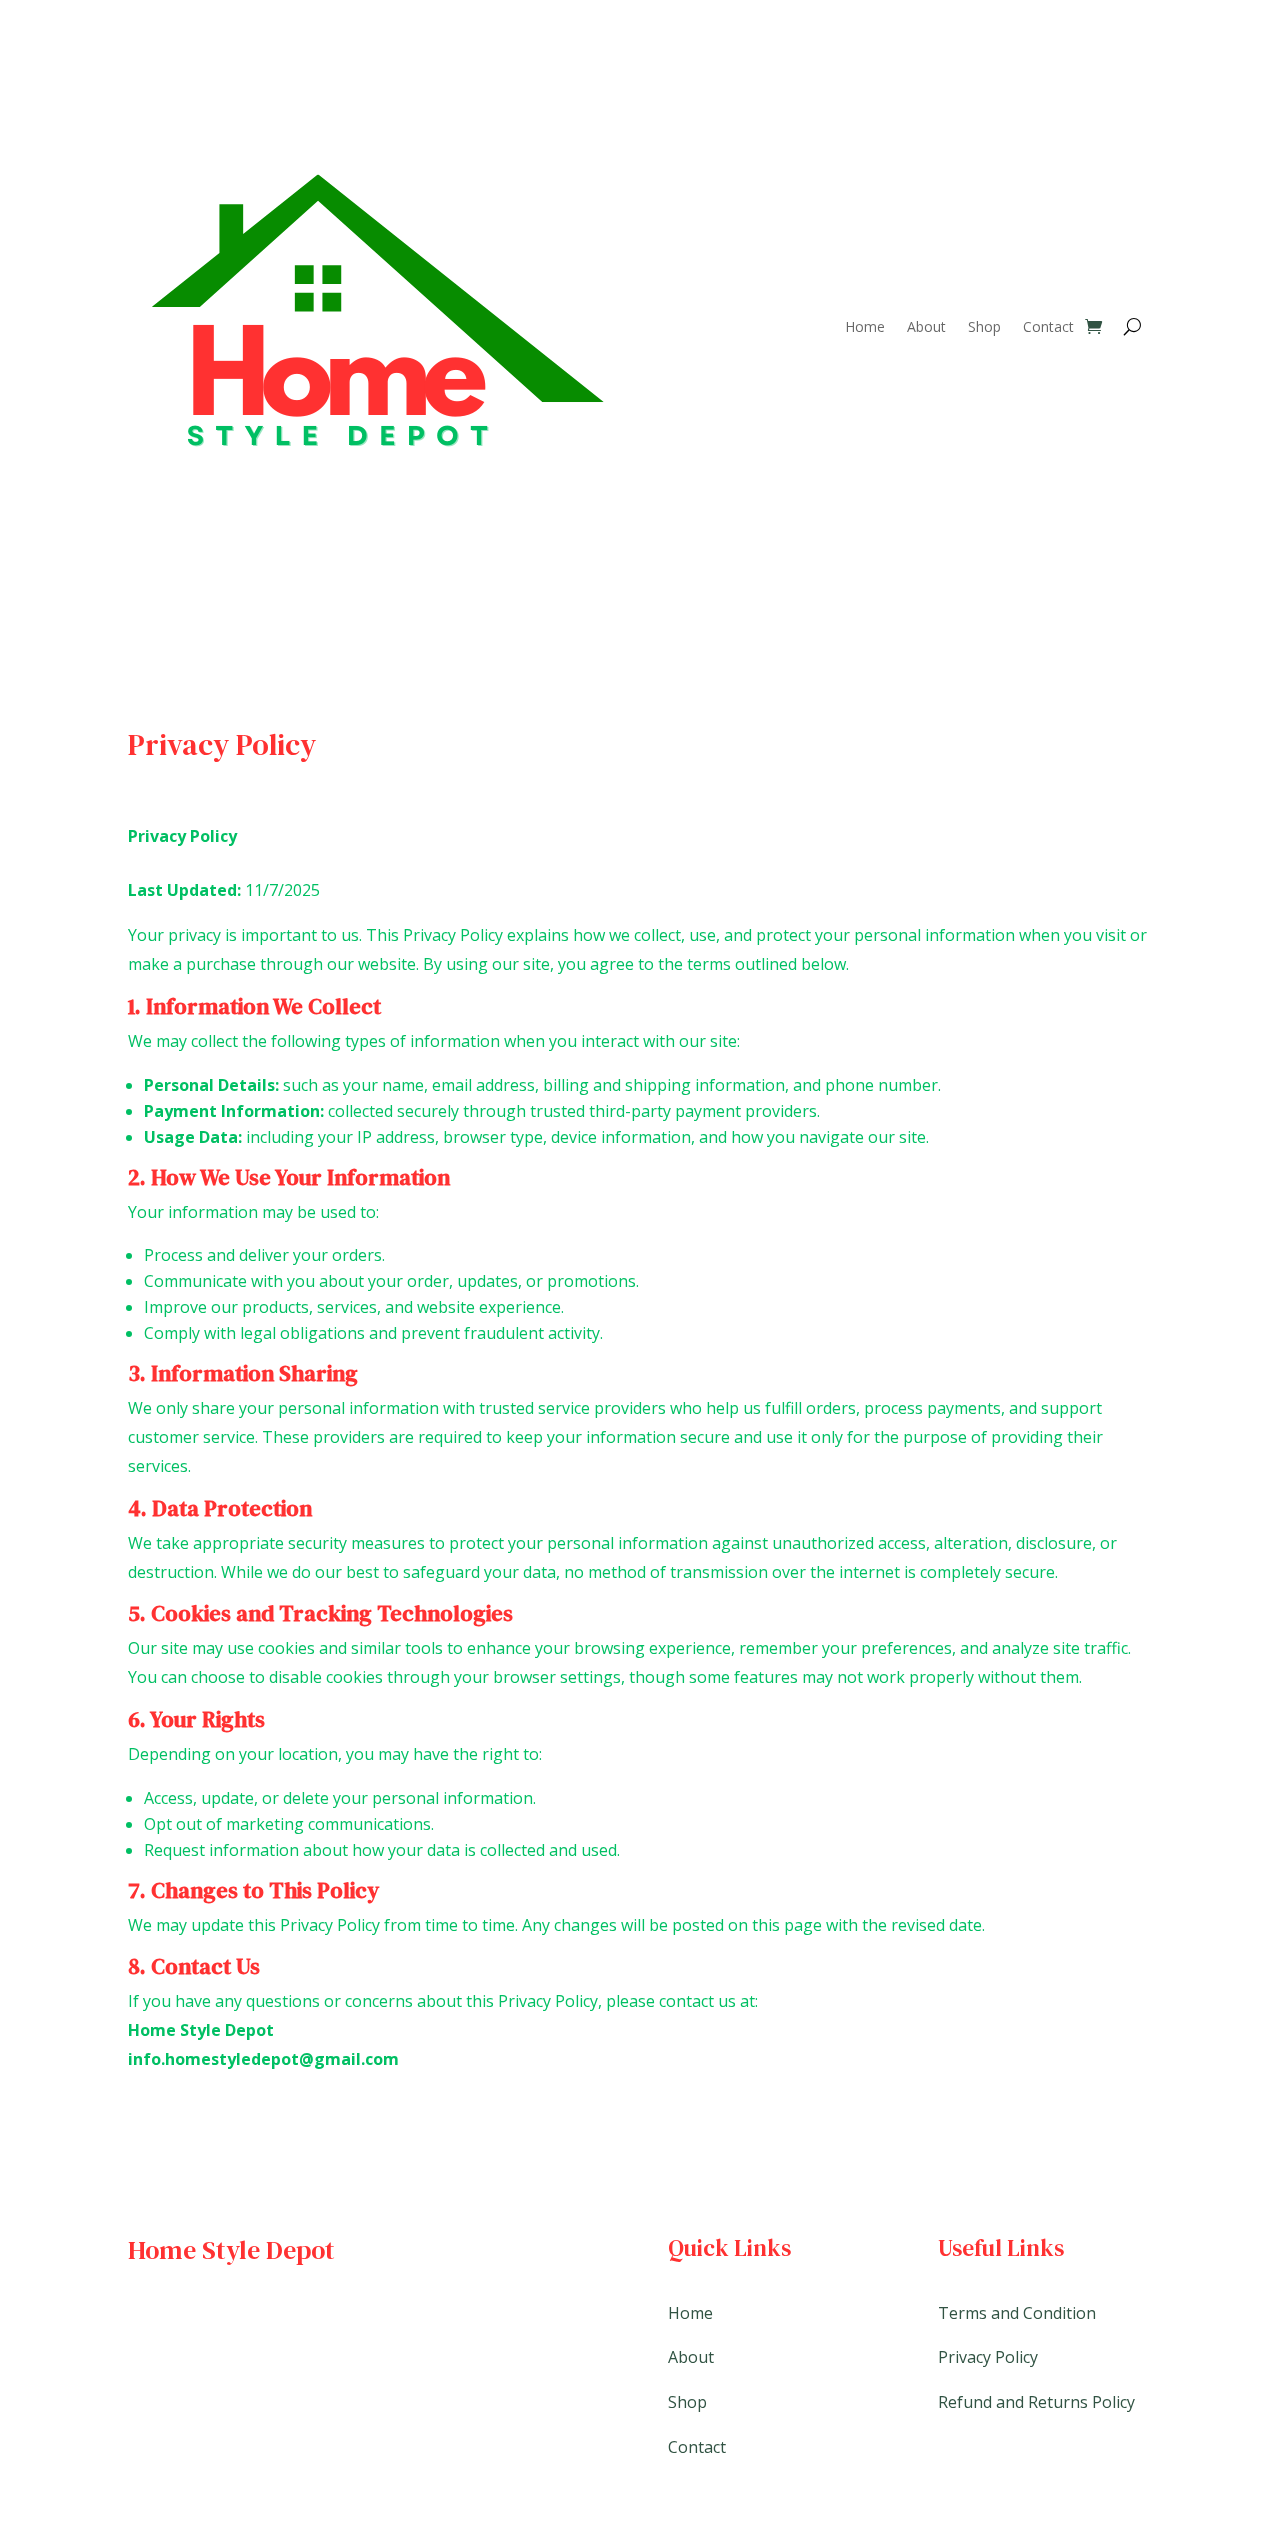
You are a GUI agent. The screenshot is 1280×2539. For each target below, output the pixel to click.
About (926, 326)
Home (865, 326)
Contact (1048, 326)
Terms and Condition (1017, 2313)
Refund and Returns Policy (1036, 2402)
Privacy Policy (988, 2357)
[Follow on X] (184, 2318)
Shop (984, 326)
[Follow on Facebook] (144, 2318)
